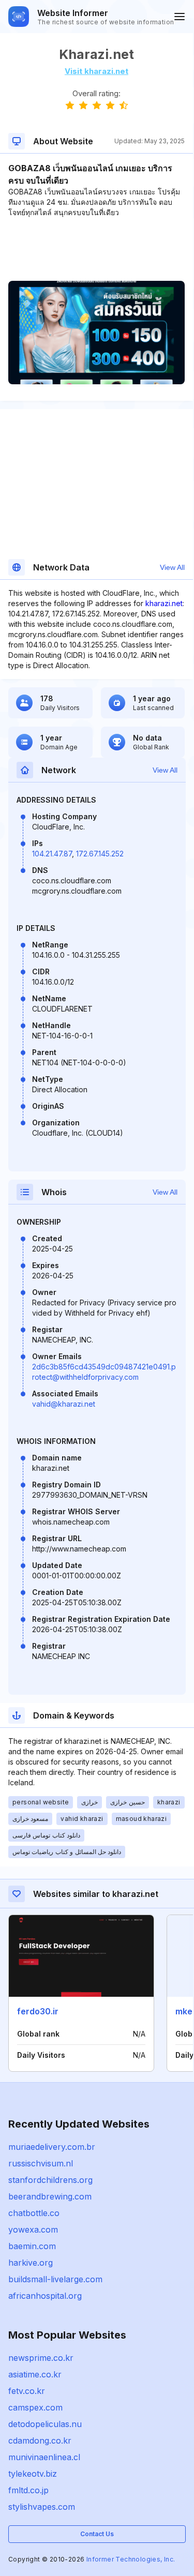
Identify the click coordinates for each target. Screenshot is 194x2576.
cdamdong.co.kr (40, 2441)
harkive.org (31, 2263)
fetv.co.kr (27, 2391)
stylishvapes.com (42, 2507)
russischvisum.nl (41, 2163)
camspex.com (35, 2407)
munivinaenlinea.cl (44, 2457)
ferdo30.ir (38, 2011)
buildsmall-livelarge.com (55, 2279)
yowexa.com (33, 2229)
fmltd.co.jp (28, 2490)
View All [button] (172, 567)
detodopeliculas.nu (45, 2424)
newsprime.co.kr (41, 2358)
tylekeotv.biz (33, 2474)
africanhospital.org (45, 2296)
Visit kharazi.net (96, 71)
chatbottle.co (34, 2213)
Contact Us (97, 2534)
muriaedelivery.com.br (52, 2147)
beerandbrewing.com (50, 2196)
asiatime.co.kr (35, 2374)
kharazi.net (164, 603)
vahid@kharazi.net (64, 1404)
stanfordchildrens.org (50, 2180)
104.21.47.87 (52, 854)
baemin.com (32, 2246)
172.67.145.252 (100, 854)
